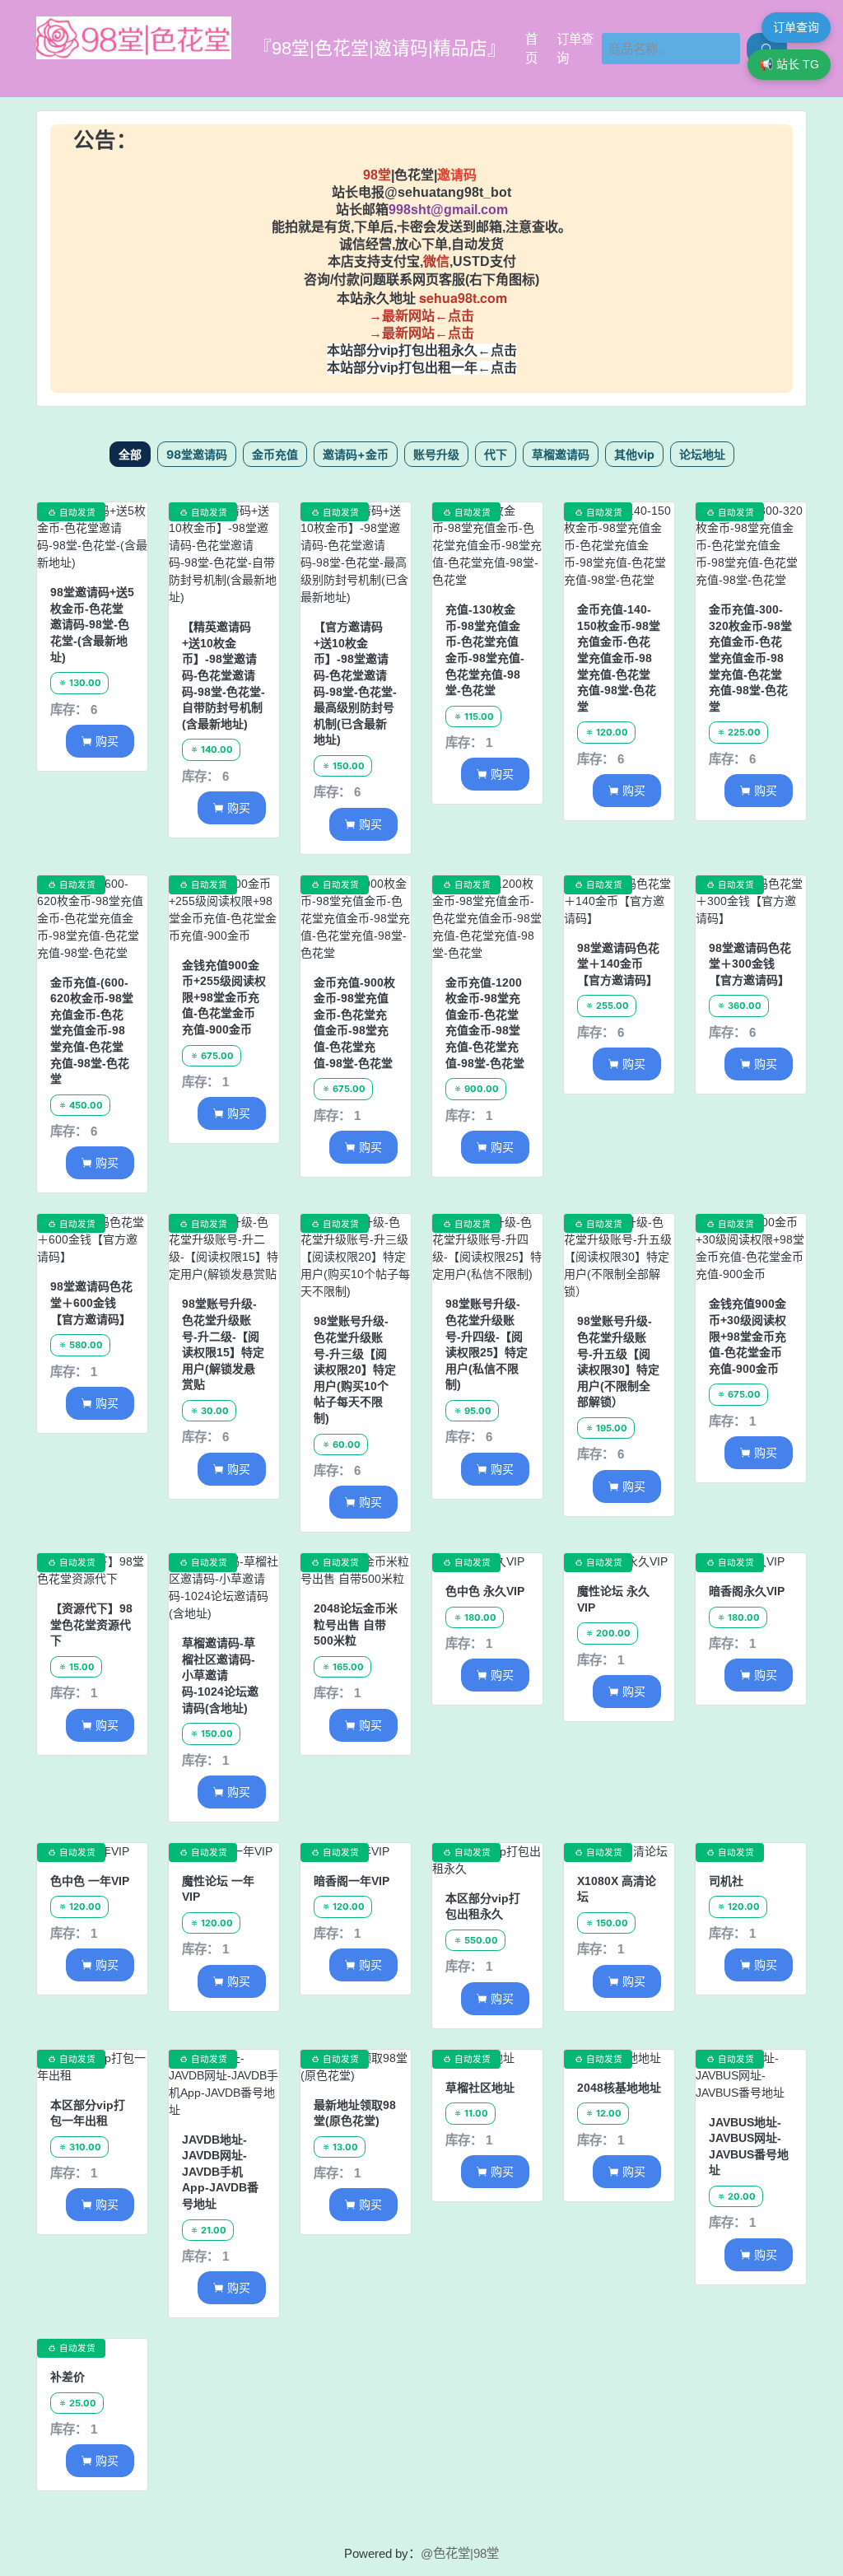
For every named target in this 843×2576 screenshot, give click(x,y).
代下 (496, 454)
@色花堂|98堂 (460, 2553)
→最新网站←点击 (421, 316)
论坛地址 (702, 454)
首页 (531, 49)
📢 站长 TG (789, 64)
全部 (130, 454)
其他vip (634, 454)
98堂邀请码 (197, 454)
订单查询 (575, 49)
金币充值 (275, 454)
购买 (100, 741)
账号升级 (436, 454)
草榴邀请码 (561, 454)
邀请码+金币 (356, 454)
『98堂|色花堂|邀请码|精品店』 (380, 48)
